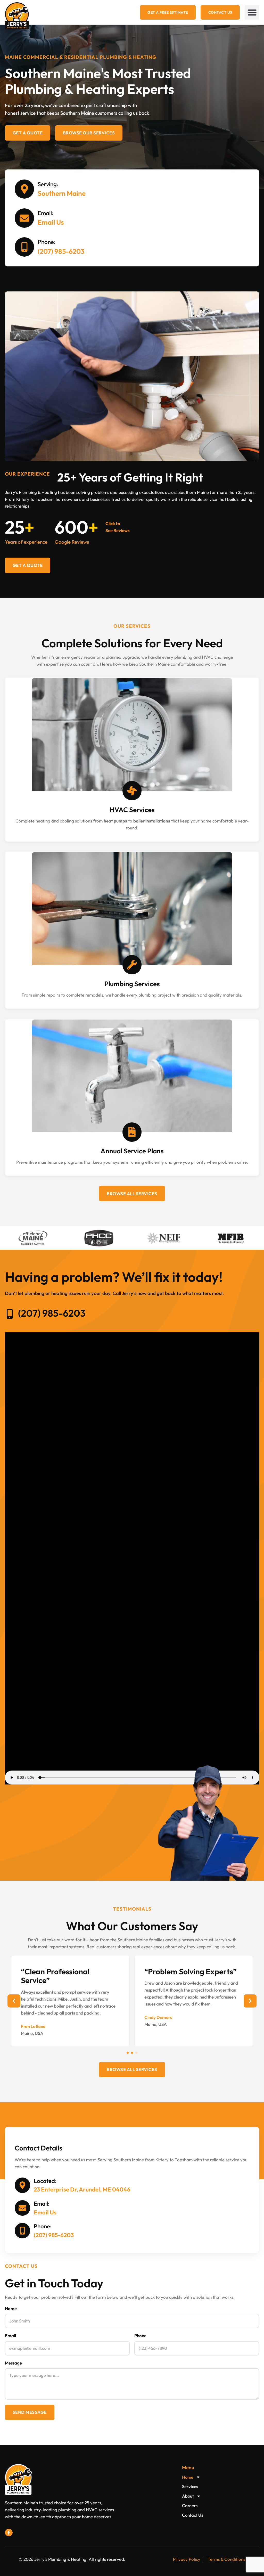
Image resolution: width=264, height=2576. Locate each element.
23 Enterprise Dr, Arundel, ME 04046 (82, 2189)
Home (188, 2477)
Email (10, 2335)
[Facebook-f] (9, 2533)
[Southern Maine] (24, 189)
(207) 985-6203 (61, 251)
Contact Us (193, 2515)
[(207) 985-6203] (24, 247)
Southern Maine (62, 193)
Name (11, 2308)
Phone (140, 2335)
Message (13, 2363)
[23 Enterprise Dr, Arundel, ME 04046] (22, 2185)
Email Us (51, 222)
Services (190, 2486)
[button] (252, 12)
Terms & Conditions (226, 2559)
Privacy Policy (187, 2559)
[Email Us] (24, 218)
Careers (190, 2505)
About (188, 2496)
